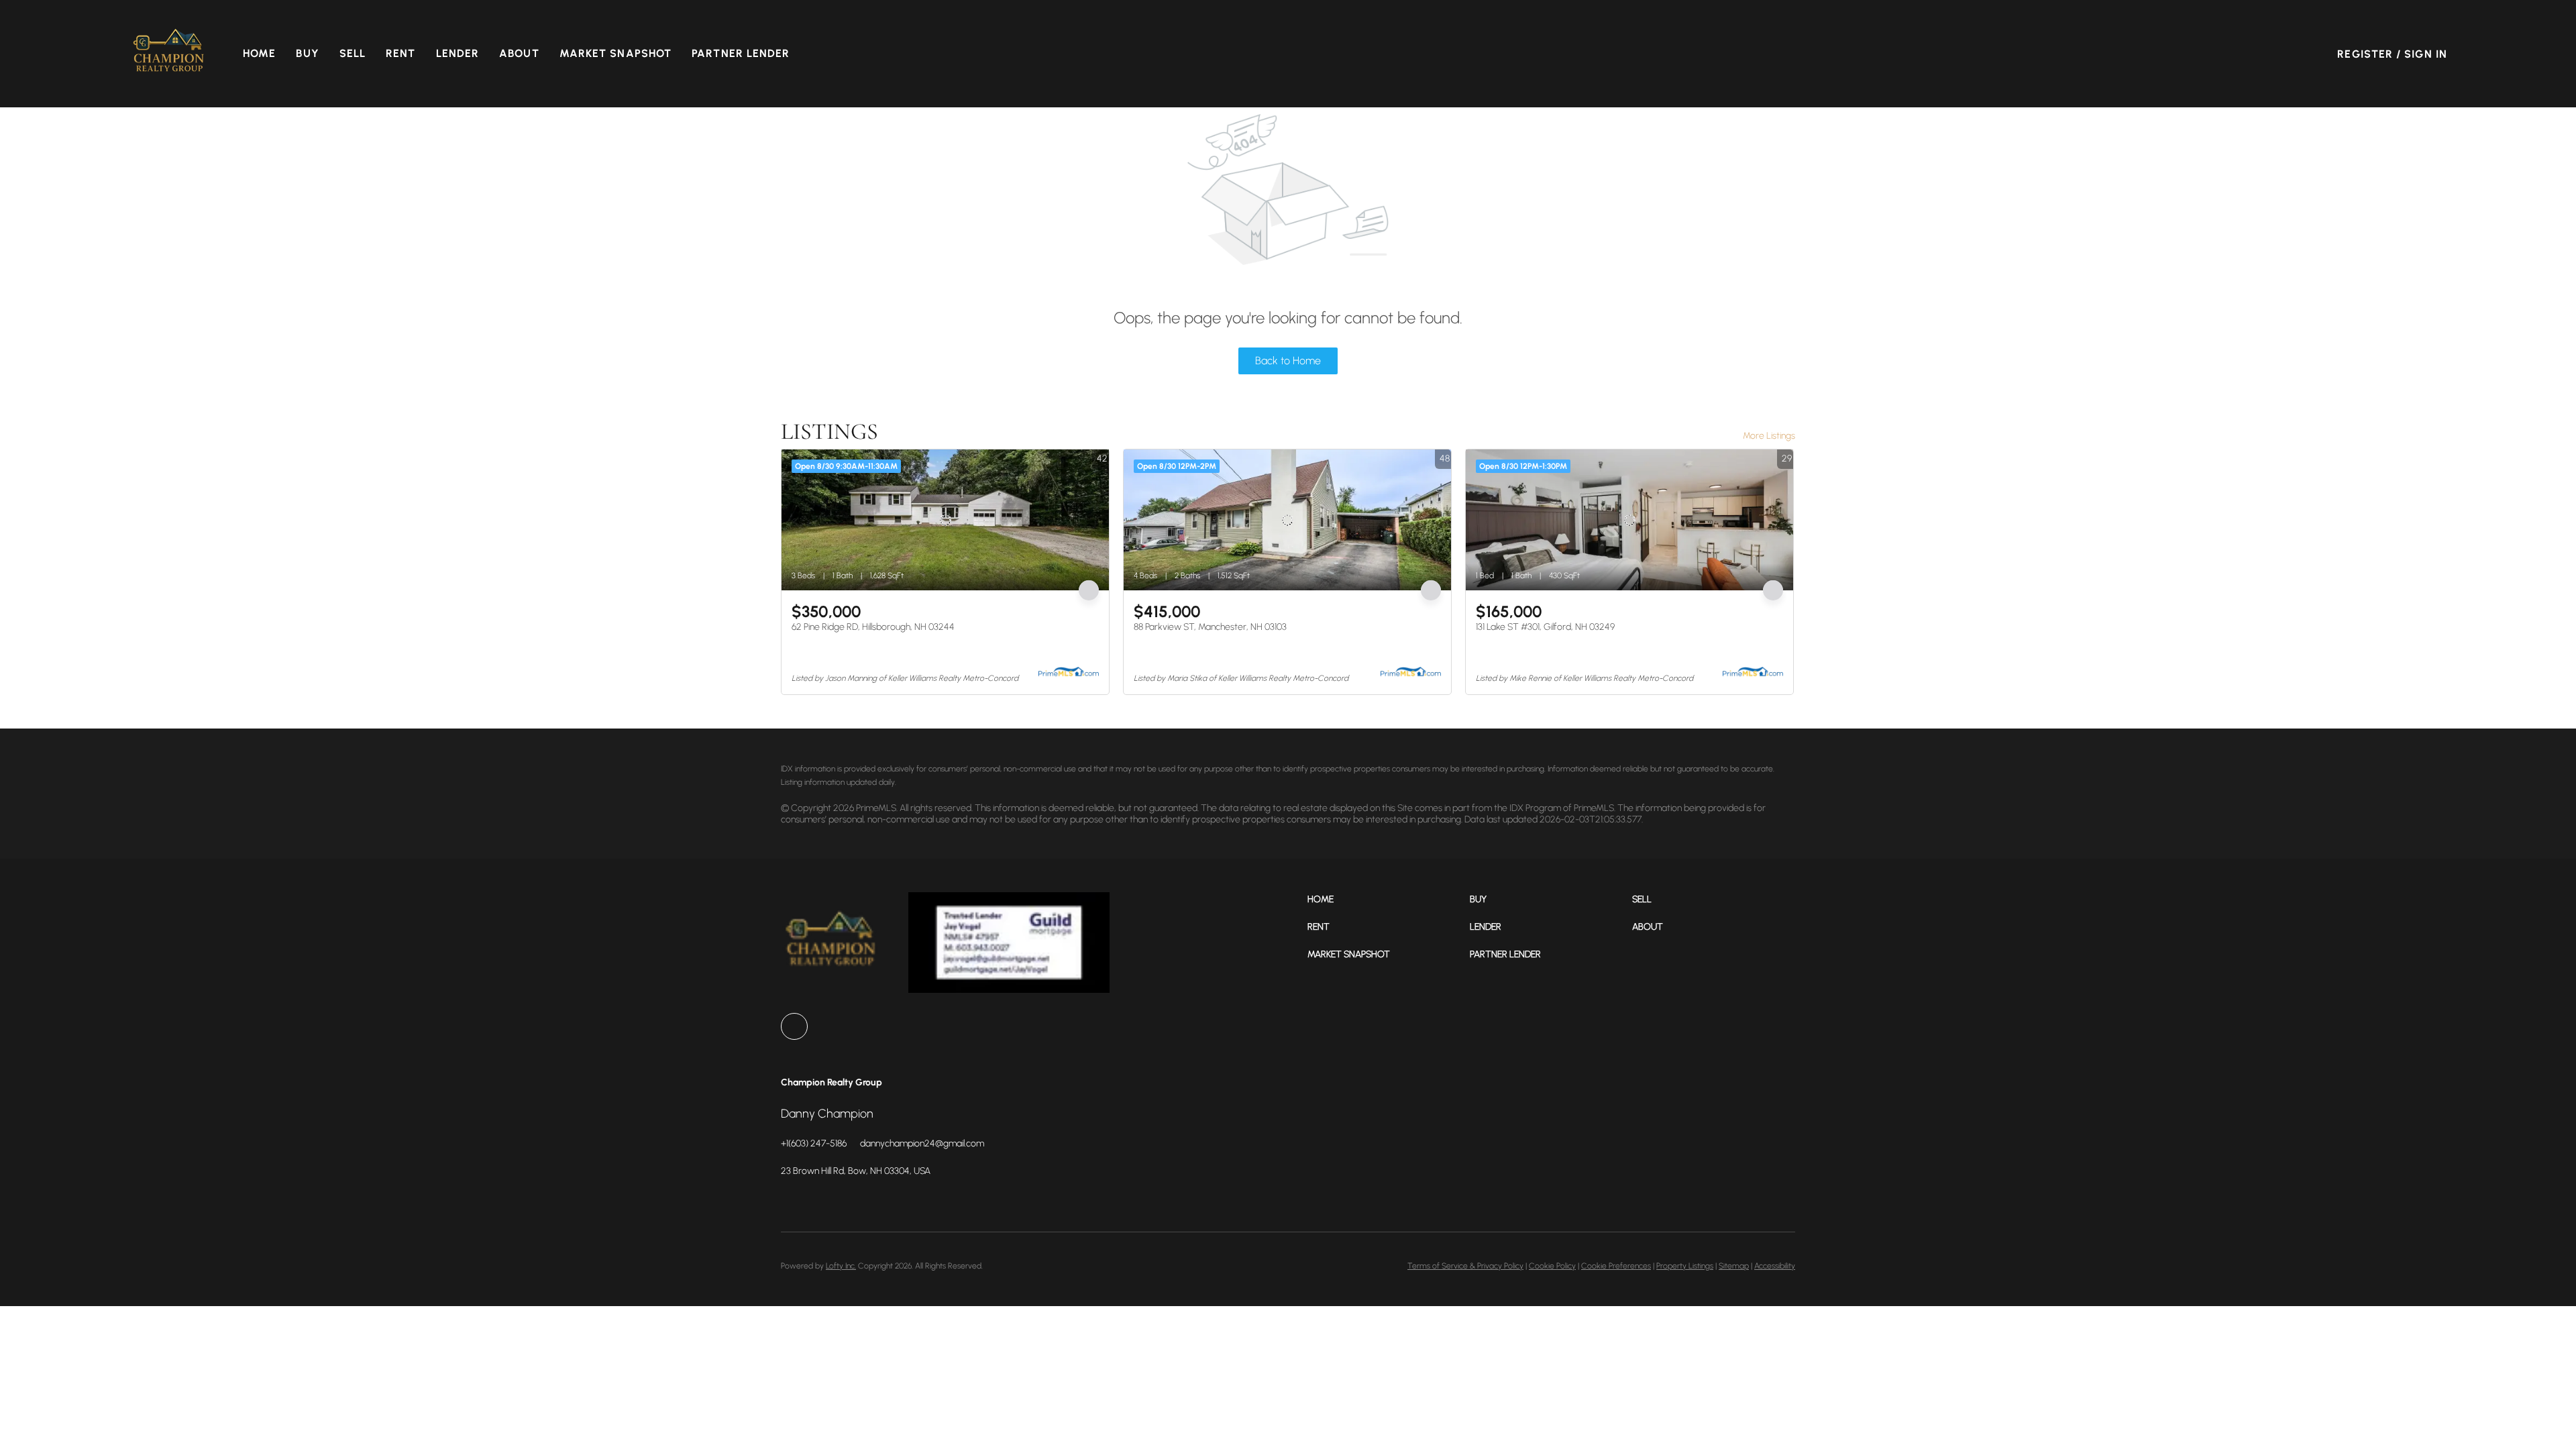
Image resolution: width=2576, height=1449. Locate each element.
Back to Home (1288, 361)
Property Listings (1685, 1266)
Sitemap (1734, 1266)
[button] (169, 54)
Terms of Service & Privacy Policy (1465, 1266)
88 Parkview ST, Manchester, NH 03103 (1210, 627)
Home (259, 53)
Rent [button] (400, 53)
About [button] (519, 53)
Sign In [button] (2426, 54)
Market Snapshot (616, 53)
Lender (458, 53)
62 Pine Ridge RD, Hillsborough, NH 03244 (873, 627)
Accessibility (1775, 1266)
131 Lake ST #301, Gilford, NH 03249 (1545, 627)
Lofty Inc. (841, 1266)
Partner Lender (741, 53)
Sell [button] (353, 53)
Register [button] (2365, 54)
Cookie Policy (1552, 1266)
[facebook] (794, 1026)
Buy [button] (307, 53)
